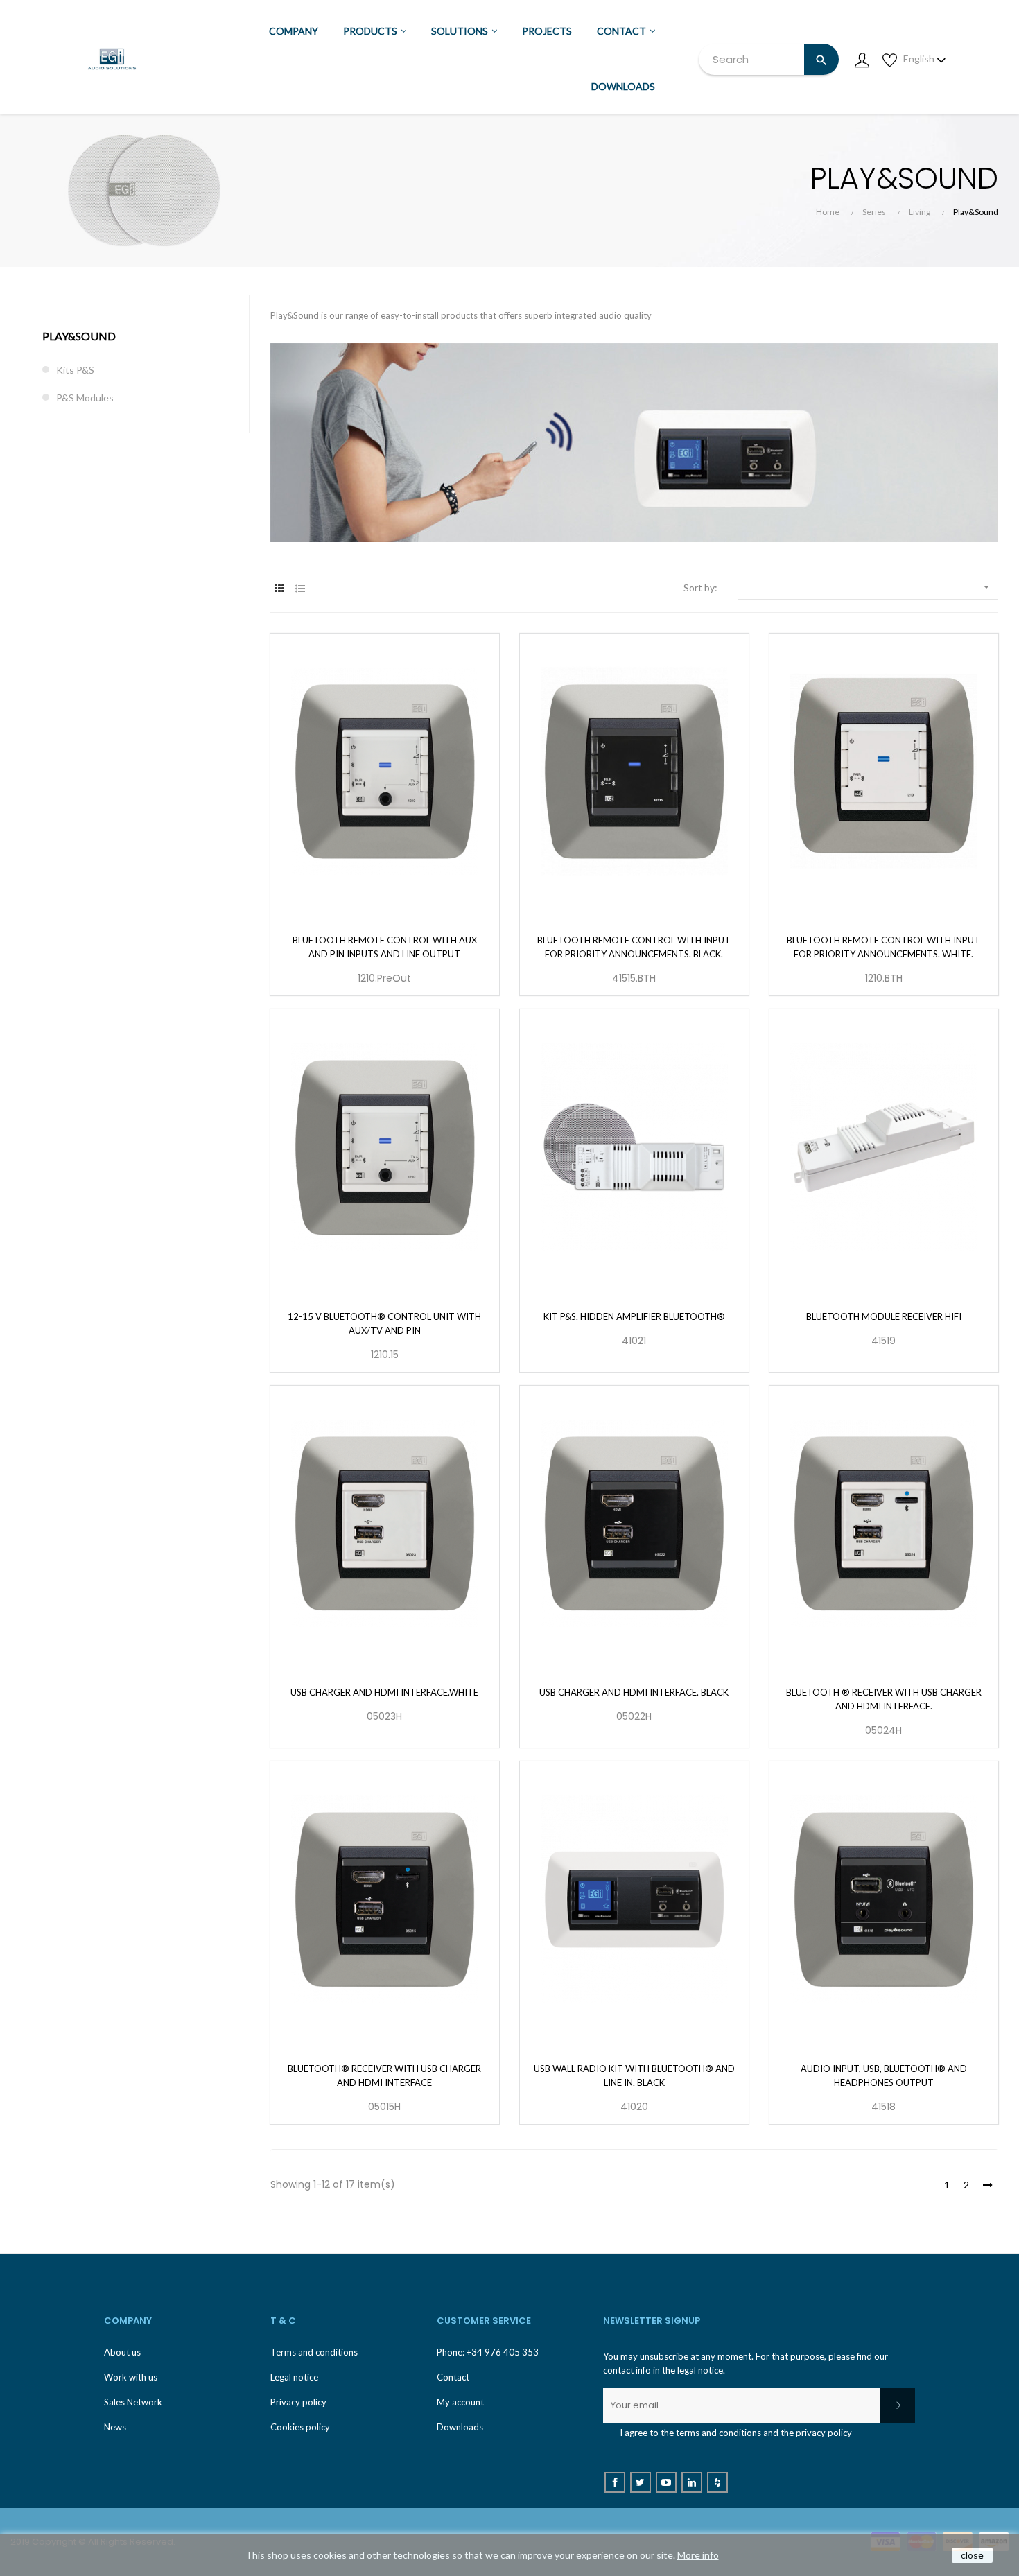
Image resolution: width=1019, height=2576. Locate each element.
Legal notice (294, 2377)
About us (122, 2352)
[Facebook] (615, 2482)
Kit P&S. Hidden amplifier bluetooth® (634, 1316)
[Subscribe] (897, 2405)
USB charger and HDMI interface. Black (634, 1692)
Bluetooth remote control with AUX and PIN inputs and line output (385, 947)
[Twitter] (641, 2482)
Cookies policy (300, 2427)
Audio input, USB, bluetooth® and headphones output (884, 2075)
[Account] (862, 59)
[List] (300, 588)
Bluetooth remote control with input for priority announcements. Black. (634, 947)
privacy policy (824, 2433)
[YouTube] (666, 2482)
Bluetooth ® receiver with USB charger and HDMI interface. (884, 1699)
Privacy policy (298, 2402)
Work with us (131, 2377)
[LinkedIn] (692, 2482)
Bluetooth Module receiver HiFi (884, 1316)
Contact (453, 2377)
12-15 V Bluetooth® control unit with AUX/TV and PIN (384, 1323)
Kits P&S (75, 370)
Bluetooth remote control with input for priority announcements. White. (883, 947)
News (115, 2427)
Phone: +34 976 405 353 (488, 2352)
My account (460, 2402)
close (972, 2555)
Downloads (460, 2427)
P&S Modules (85, 398)
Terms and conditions (314, 2352)
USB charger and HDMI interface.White (384, 1692)
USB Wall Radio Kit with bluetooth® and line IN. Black (634, 2075)
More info (698, 2555)
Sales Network (133, 2402)
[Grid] (279, 588)
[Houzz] (717, 2482)
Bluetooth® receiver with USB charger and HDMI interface (384, 2075)
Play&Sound (79, 336)
